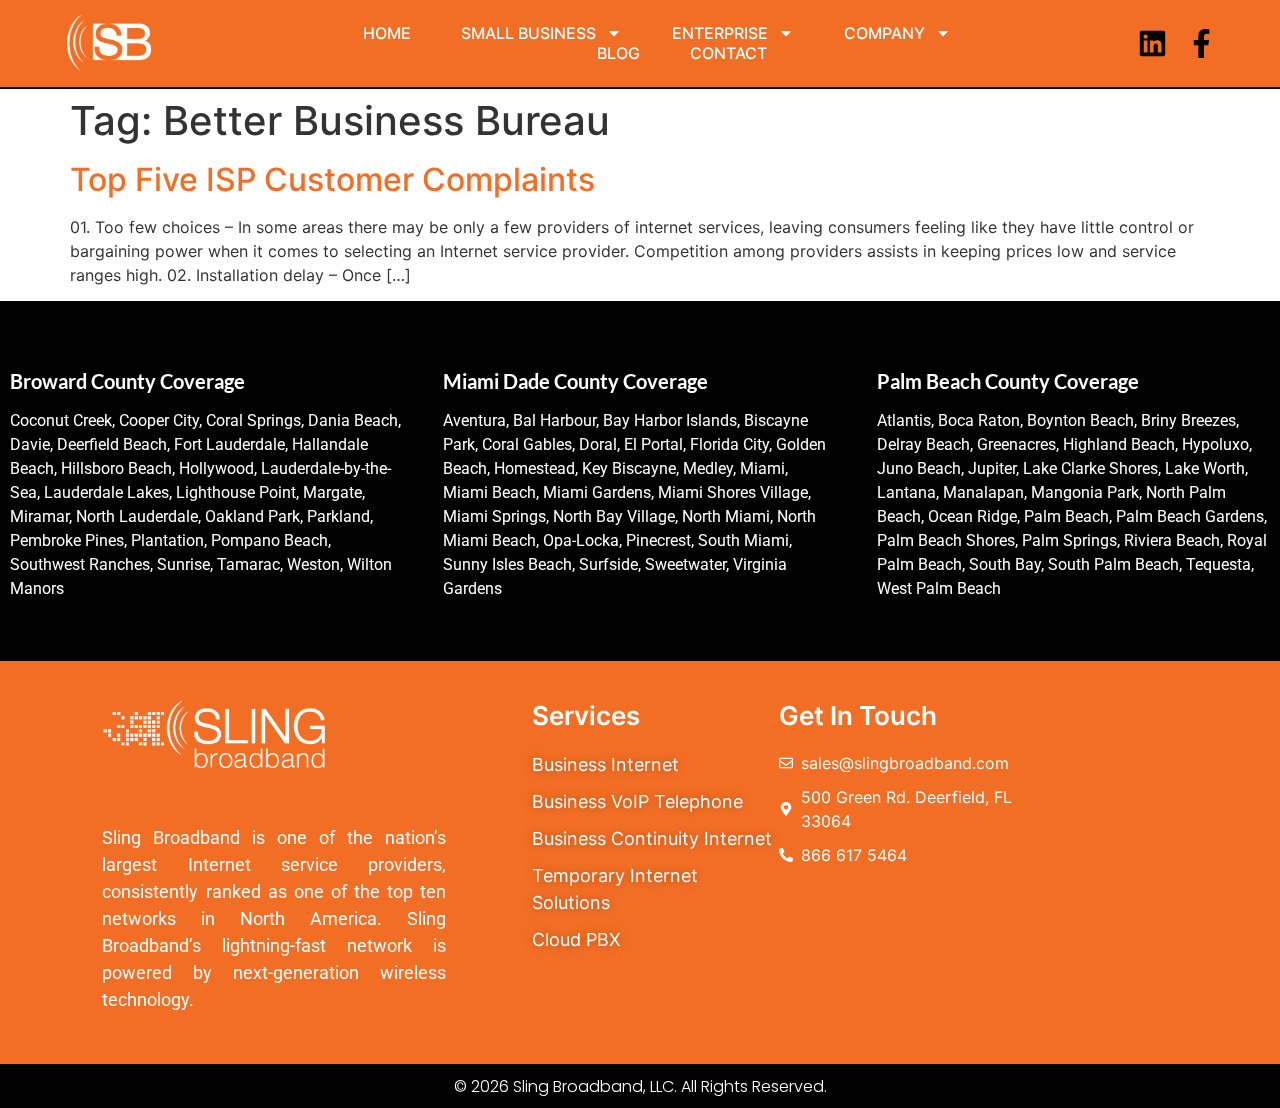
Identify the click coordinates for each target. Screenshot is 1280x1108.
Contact (728, 53)
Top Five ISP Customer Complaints (332, 179)
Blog (618, 53)
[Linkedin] (1152, 43)
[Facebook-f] (1201, 43)
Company (884, 33)
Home (387, 33)
